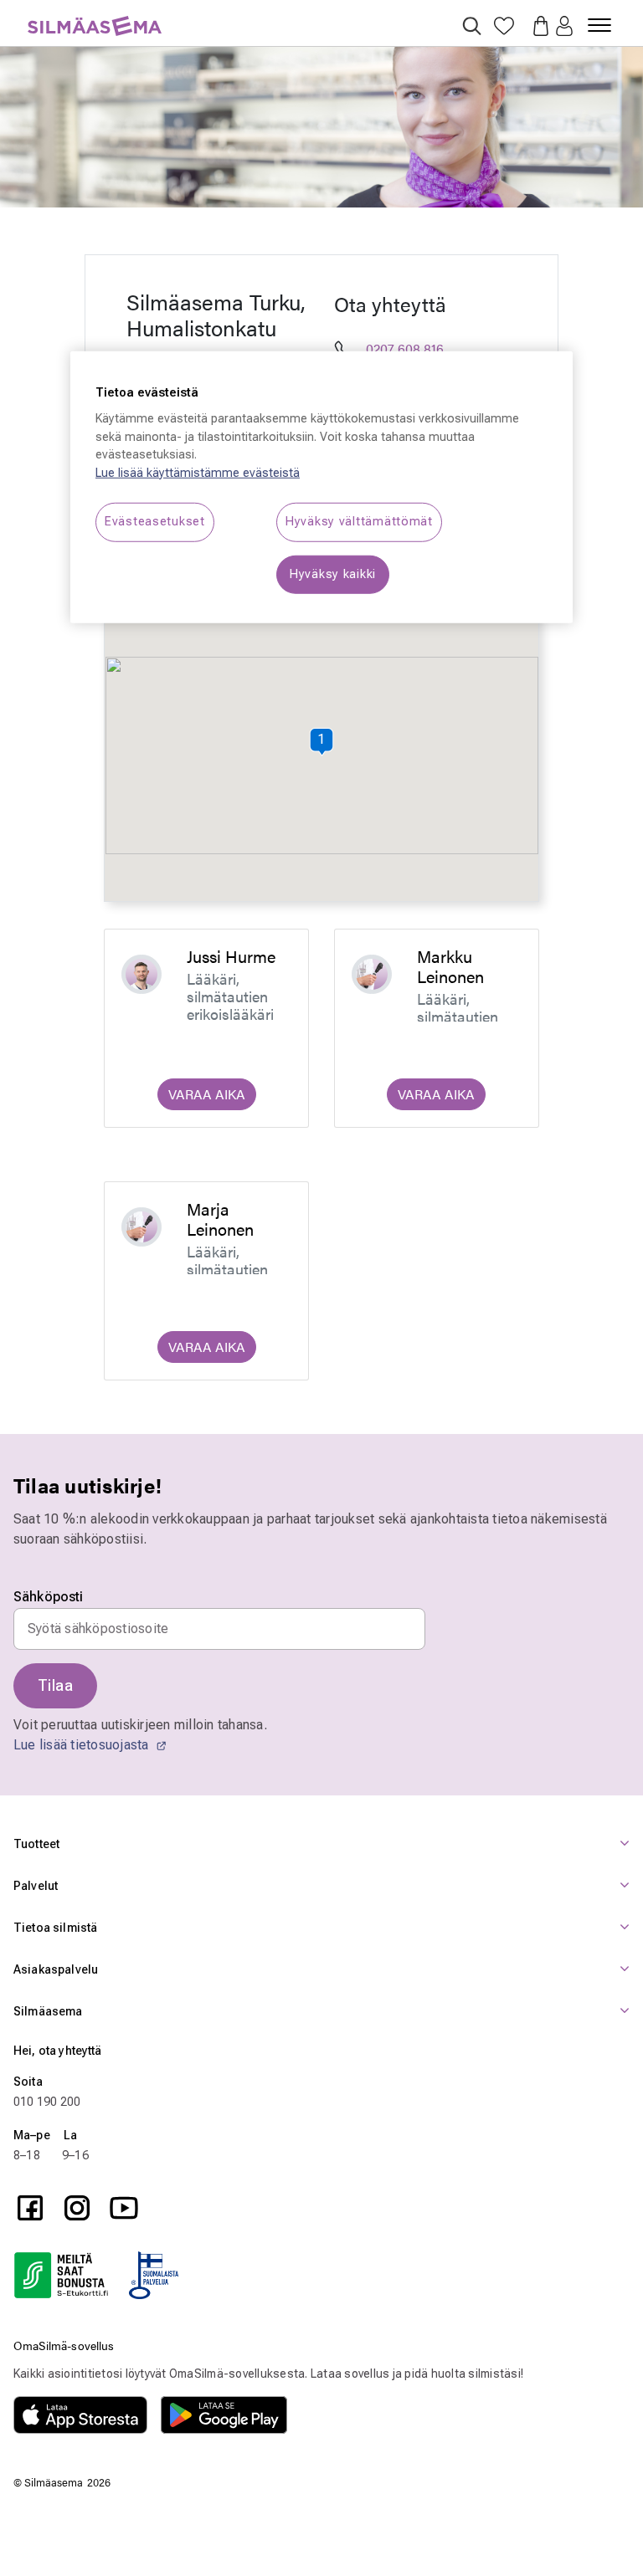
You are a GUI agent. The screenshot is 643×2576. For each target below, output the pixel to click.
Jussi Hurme (231, 956)
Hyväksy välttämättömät (359, 522)
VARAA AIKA (207, 1094)
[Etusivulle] (95, 16)
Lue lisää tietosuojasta (83, 1745)
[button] (564, 27)
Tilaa (55, 1685)
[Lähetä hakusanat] (472, 26)
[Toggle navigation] (599, 18)
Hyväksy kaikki (333, 574)
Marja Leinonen (220, 1219)
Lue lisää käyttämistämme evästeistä (198, 473)
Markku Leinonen (450, 966)
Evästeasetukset (155, 522)
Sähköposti (49, 1597)
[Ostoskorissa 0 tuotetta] (536, 24)
